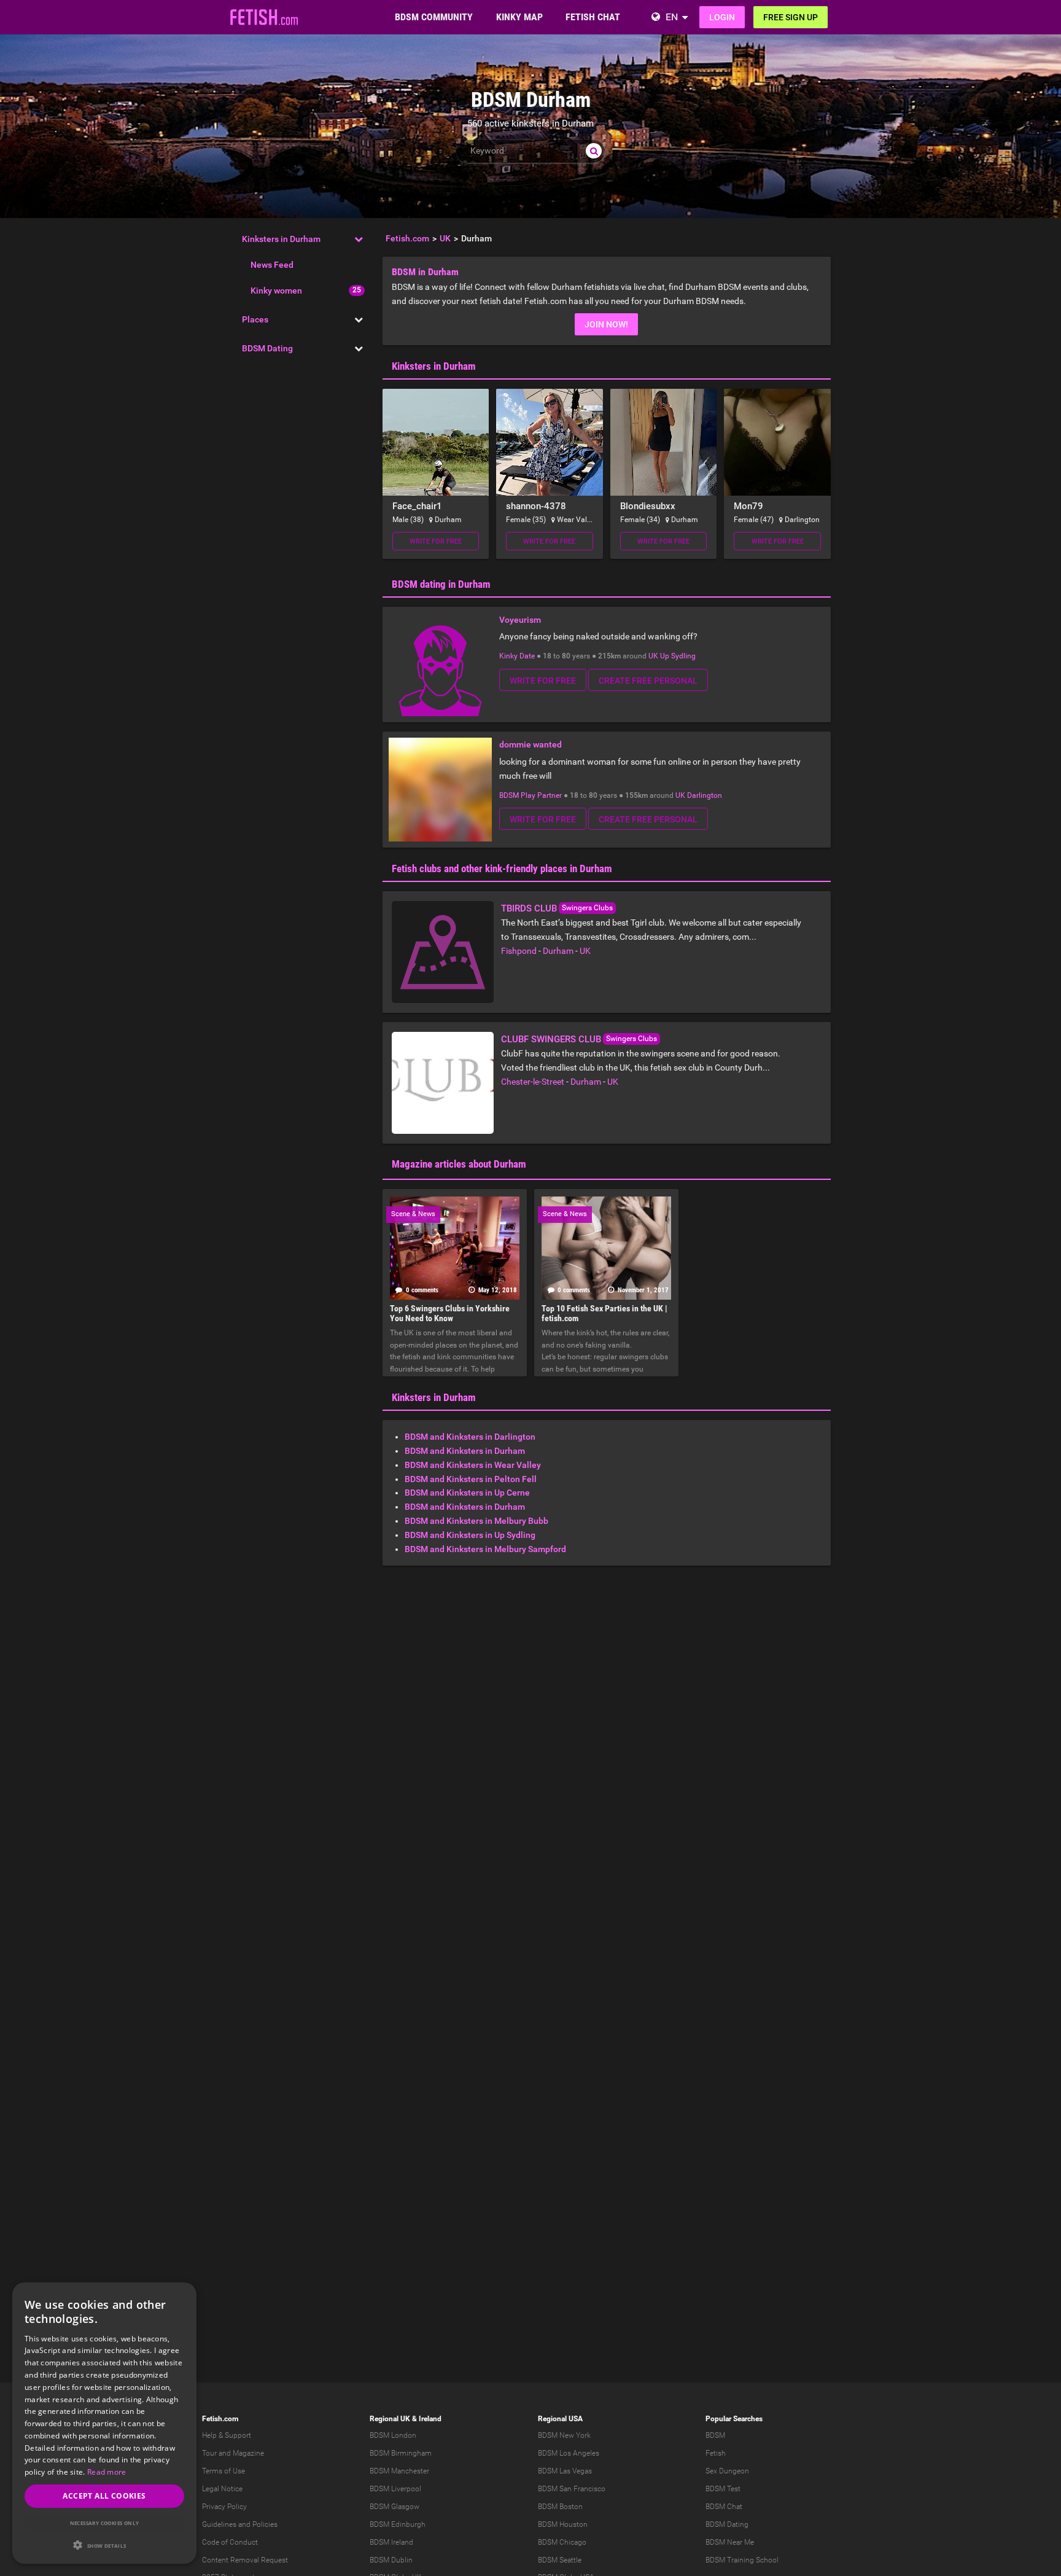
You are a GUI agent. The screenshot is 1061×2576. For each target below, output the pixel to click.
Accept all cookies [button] (104, 2496)
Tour (209, 2453)
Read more (107, 2472)
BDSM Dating (267, 348)
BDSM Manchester (399, 2471)
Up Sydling (678, 656)
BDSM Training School (742, 2560)
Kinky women (276, 291)
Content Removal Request (245, 2560)
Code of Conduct (230, 2542)
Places (255, 319)
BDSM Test (723, 2489)
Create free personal (648, 681)
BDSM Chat (724, 2507)
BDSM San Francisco (572, 2489)
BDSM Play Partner (530, 795)
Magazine (248, 2453)
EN (672, 17)
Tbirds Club (529, 908)
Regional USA (560, 2419)
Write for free (436, 541)
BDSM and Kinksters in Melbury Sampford (485, 1549)
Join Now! (606, 324)
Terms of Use (223, 2471)
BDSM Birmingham (401, 2453)
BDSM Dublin (391, 2560)
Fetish (716, 2453)
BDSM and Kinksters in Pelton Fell (471, 1479)
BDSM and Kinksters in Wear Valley (473, 1465)
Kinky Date (517, 656)
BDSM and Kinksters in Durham (465, 1451)
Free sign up (791, 17)
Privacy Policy (224, 2507)
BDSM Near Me (730, 2542)
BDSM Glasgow (394, 2507)
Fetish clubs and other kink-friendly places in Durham (502, 868)
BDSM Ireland (391, 2542)
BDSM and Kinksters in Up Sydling (470, 1535)
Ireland (430, 2419)
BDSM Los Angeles (569, 2453)
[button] (104, 2545)
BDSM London (393, 2435)
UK (653, 656)
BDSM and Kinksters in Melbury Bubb (476, 1521)
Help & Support (227, 2435)
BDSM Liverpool (395, 2489)
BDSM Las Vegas (565, 2471)
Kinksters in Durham (281, 239)
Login (722, 17)
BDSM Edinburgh (398, 2524)
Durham (558, 951)
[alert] (104, 2423)
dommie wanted (530, 744)
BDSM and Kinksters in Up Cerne (467, 1493)
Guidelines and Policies (240, 2524)
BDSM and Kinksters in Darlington (470, 1437)
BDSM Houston (563, 2524)
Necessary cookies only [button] (105, 2523)
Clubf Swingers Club (551, 1039)
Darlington (705, 795)
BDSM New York (564, 2435)
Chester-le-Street (533, 1082)
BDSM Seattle (560, 2560)
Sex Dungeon (727, 2471)
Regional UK (390, 2419)
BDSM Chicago (562, 2542)
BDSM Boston (560, 2507)
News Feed (272, 265)
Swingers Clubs (587, 908)
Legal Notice (222, 2489)
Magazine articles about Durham (459, 1164)
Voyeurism (520, 620)
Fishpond (519, 951)
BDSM (715, 2435)
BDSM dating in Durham (441, 584)
